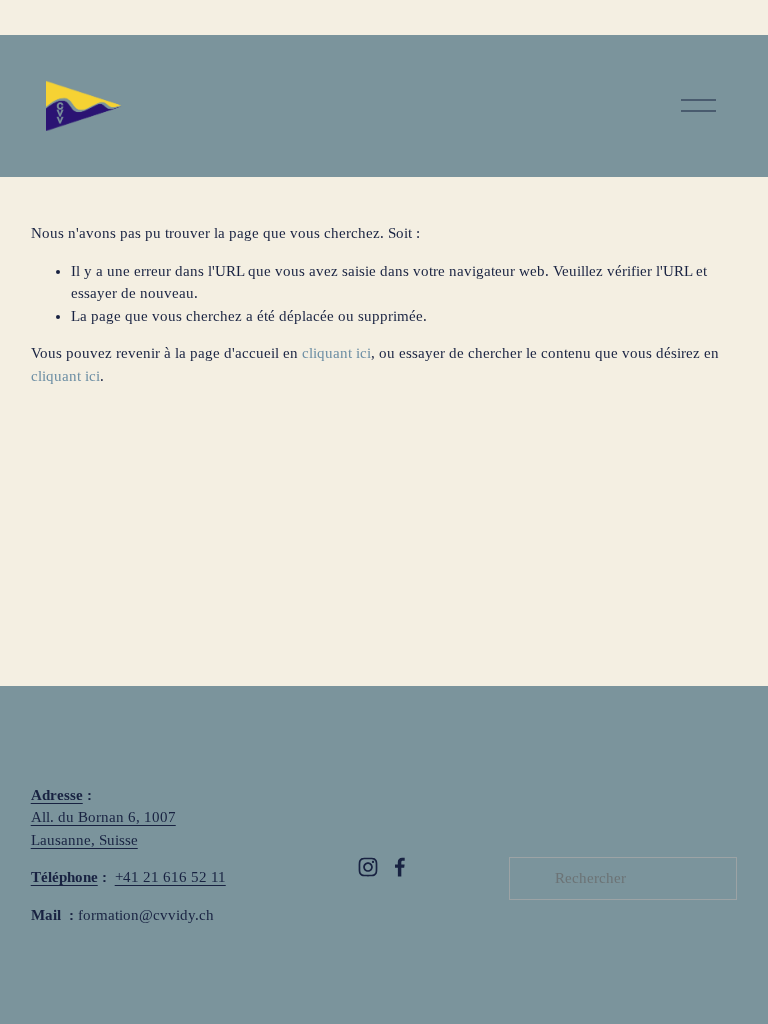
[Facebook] (400, 867)
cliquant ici (336, 353)
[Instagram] (368, 867)
